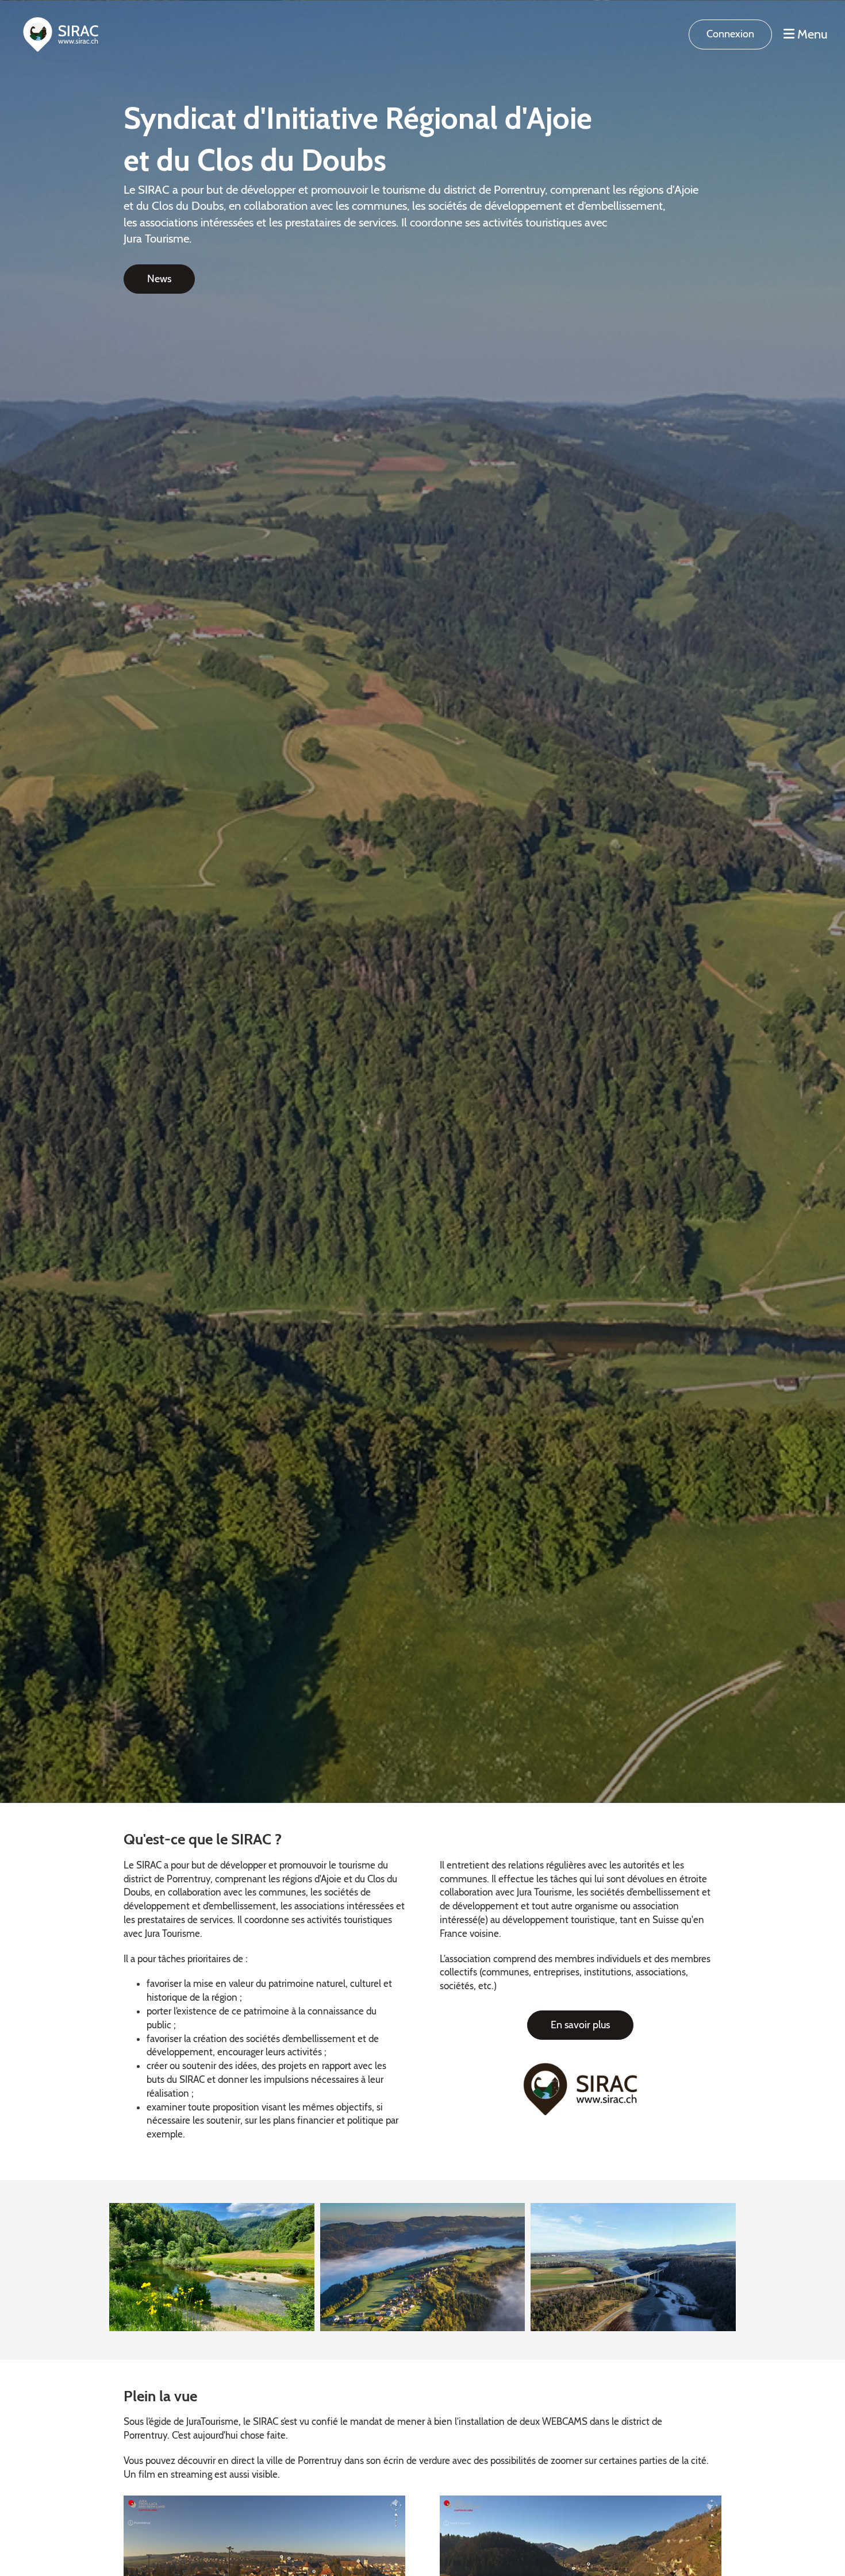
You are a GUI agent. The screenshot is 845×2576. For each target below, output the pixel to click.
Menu (811, 34)
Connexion (730, 34)
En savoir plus (580, 2025)
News (159, 279)
